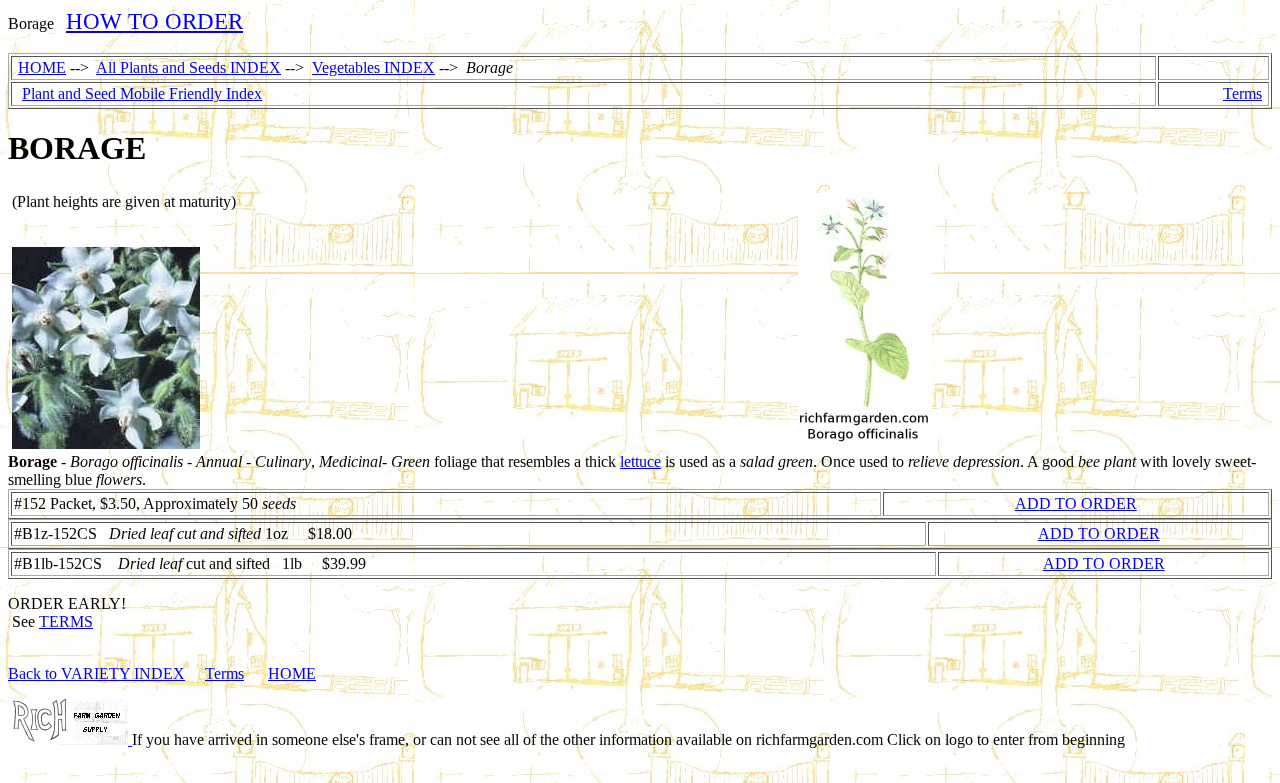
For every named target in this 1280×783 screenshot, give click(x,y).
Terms (1242, 93)
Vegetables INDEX (373, 67)
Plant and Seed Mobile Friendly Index (142, 93)
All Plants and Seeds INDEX (188, 67)
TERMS (66, 621)
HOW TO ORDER (154, 21)
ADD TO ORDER (1076, 503)
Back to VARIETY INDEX (96, 673)
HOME (42, 67)
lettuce (640, 461)
